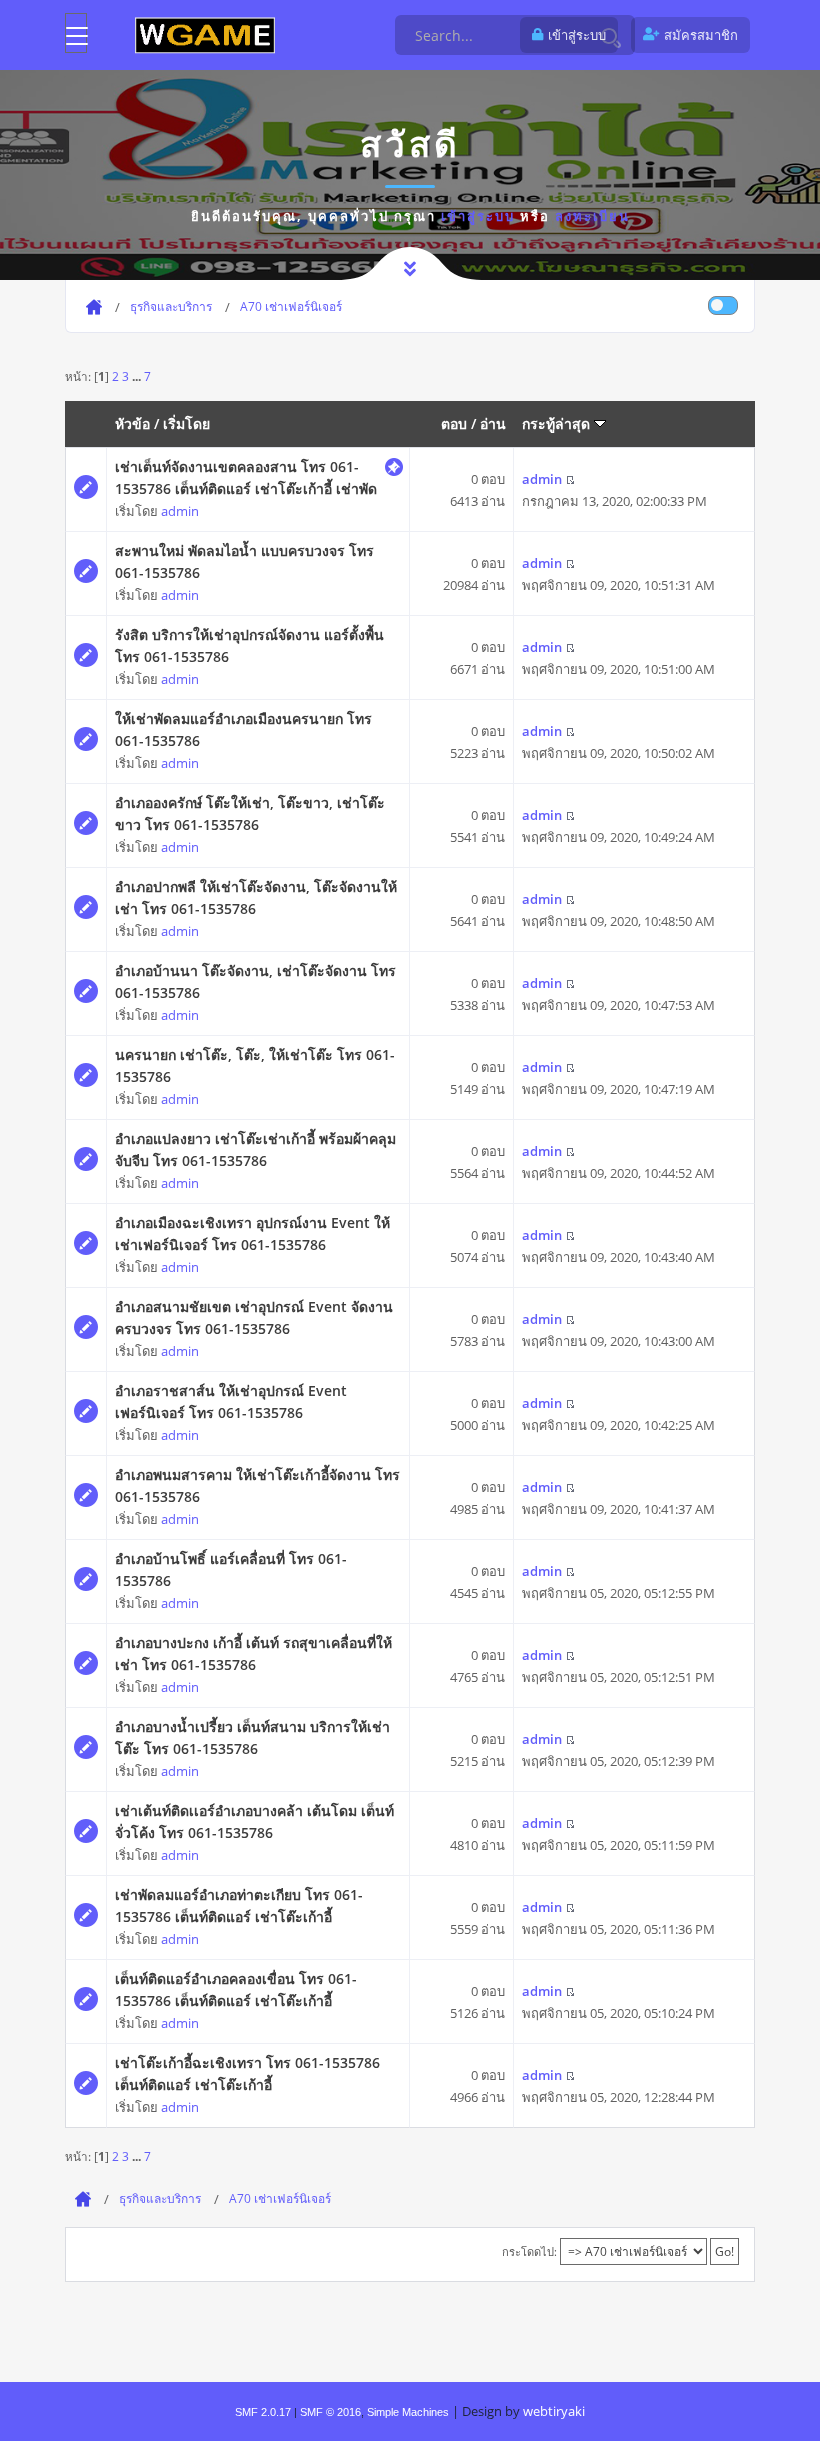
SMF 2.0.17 (263, 2412)
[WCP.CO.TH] (205, 34)
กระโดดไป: (529, 2251)
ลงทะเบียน (592, 216)
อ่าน (493, 423)
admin (180, 511)
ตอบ (454, 423)
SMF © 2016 (330, 2412)
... (138, 376)
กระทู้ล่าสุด (558, 423)
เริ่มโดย (186, 423)
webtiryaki (554, 2411)
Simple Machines (408, 2412)
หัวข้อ (132, 423)
